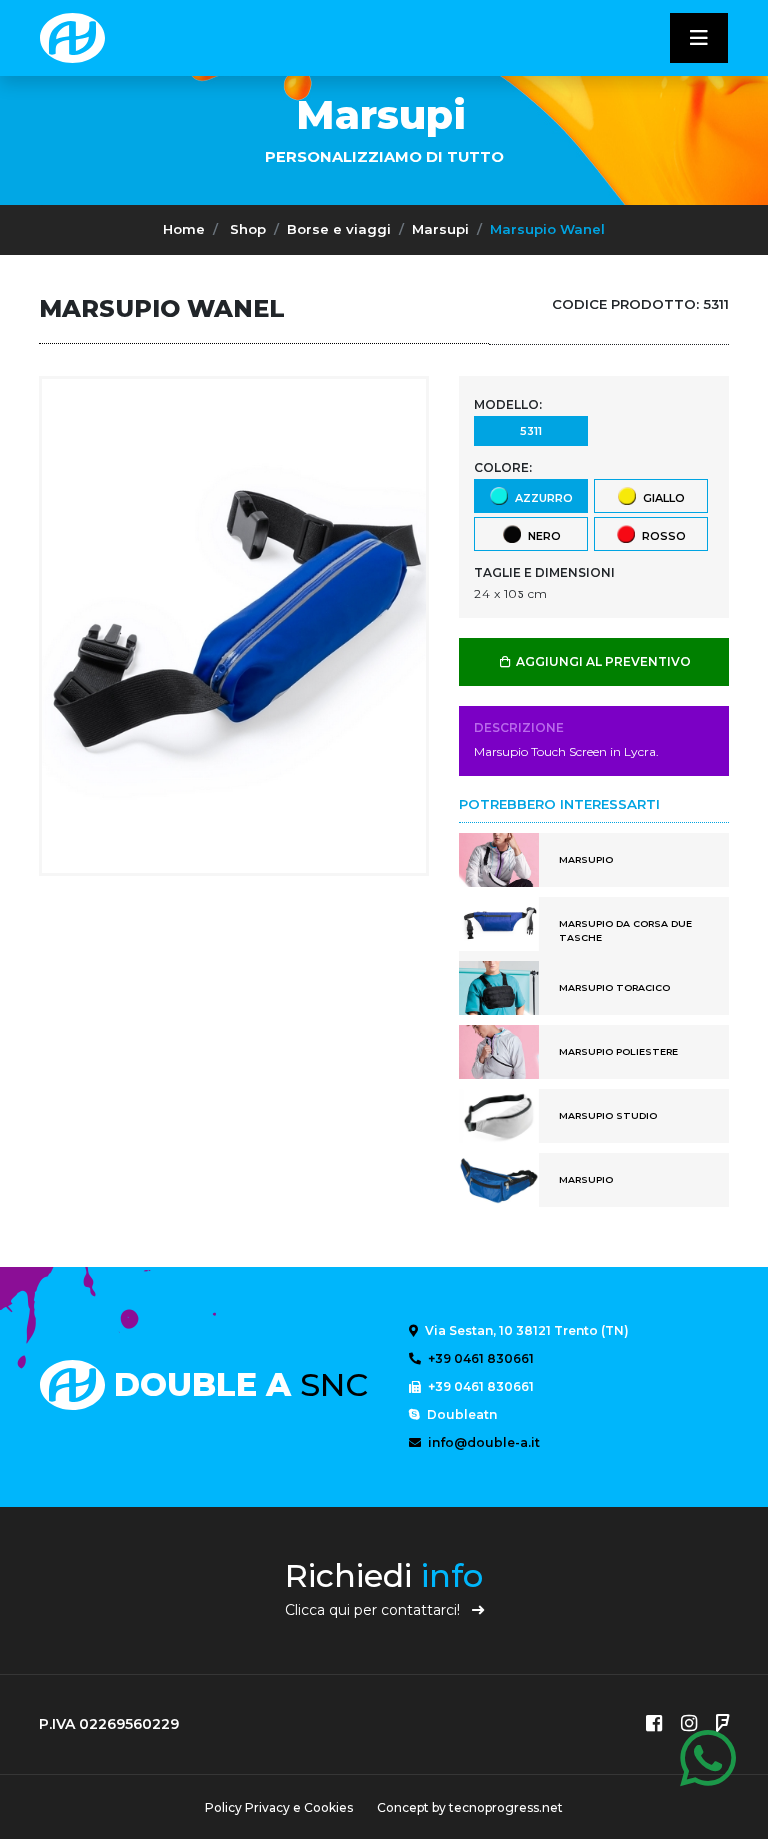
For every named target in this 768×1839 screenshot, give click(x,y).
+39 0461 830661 (479, 1358)
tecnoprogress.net (506, 1807)
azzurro (541, 497)
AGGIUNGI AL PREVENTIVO (602, 661)
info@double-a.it (482, 1442)
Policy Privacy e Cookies (279, 1807)
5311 (531, 431)
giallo (661, 497)
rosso (661, 535)
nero (541, 535)
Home (184, 229)
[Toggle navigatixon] (699, 38)
